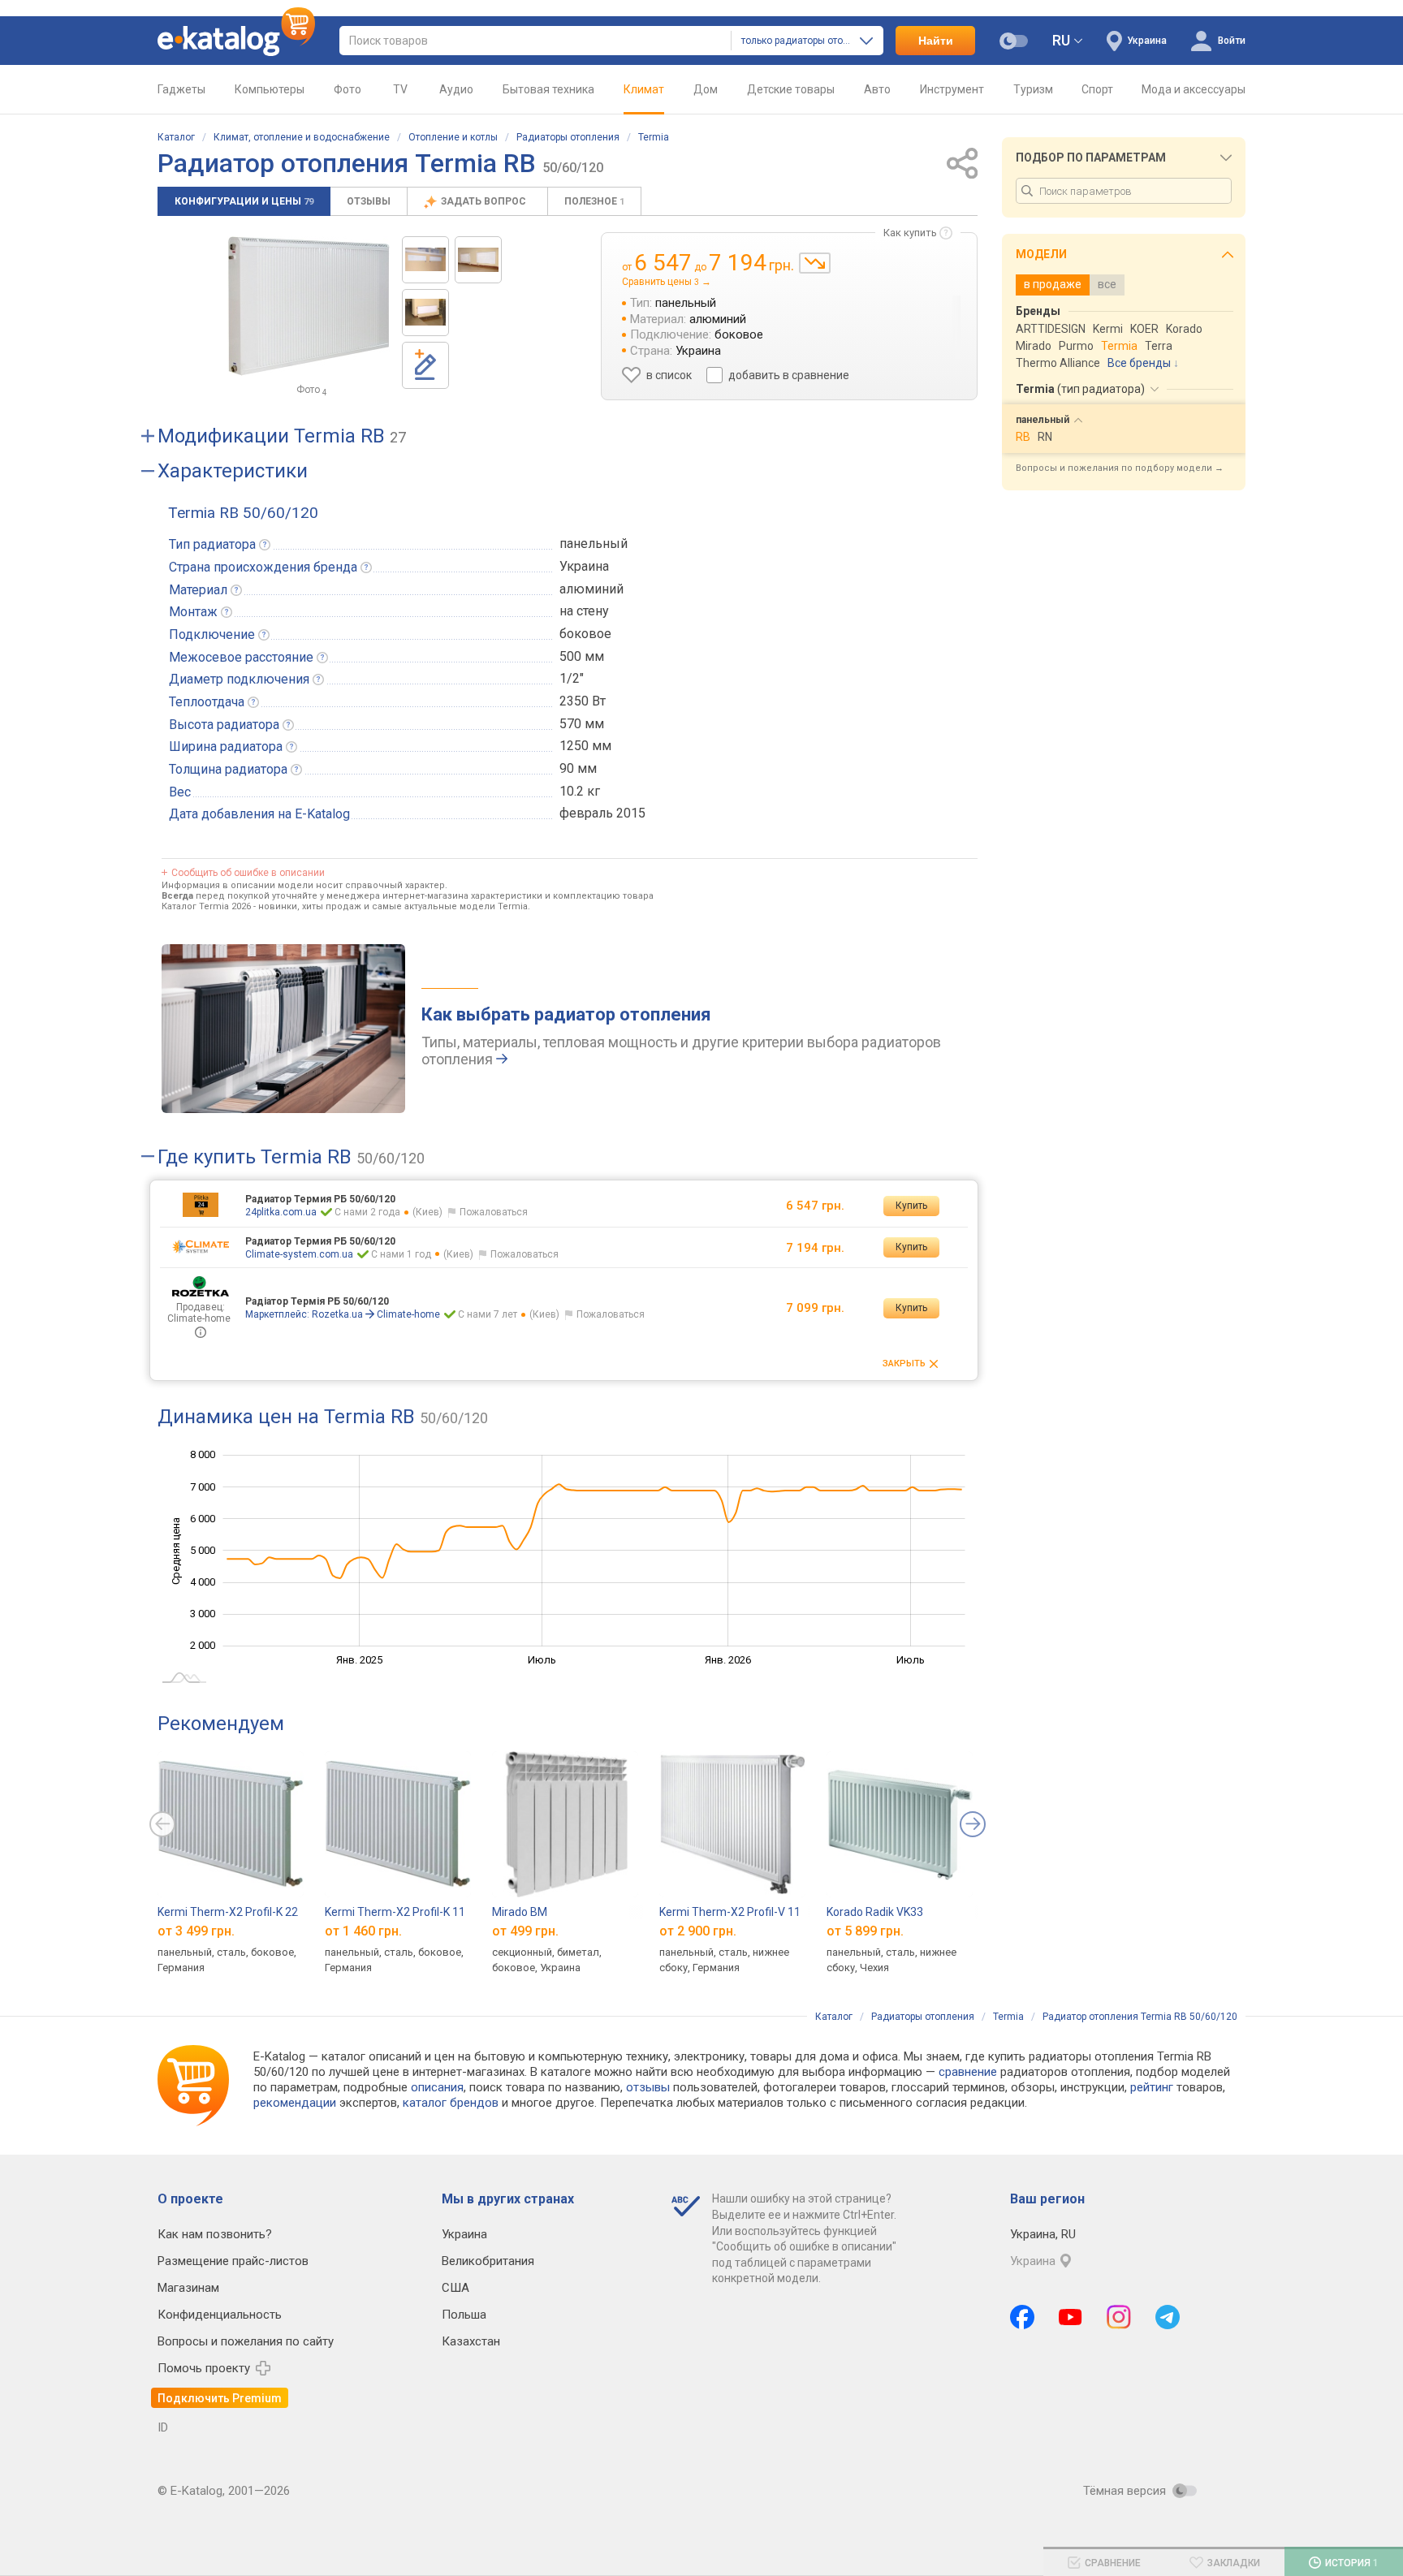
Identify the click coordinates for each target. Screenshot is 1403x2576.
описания (437, 2087)
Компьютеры (270, 89)
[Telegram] (1168, 2317)
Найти (936, 41)
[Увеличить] (309, 306)
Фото (348, 89)
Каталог (176, 137)
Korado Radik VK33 (875, 1912)
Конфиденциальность (220, 2315)
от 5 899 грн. (865, 1930)
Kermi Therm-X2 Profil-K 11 (395, 1912)
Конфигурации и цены (244, 201)
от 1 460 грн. (363, 1930)
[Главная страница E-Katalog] (236, 41)
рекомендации (295, 2103)
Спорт (1097, 89)
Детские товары (791, 89)
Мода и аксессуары (1194, 89)
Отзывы (369, 201)
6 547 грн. (815, 1206)
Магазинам (188, 2288)
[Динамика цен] (815, 263)
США (455, 2288)
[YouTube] (1071, 2317)
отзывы (648, 2087)
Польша (464, 2315)
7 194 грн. (815, 1248)
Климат (644, 89)
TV (400, 89)
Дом (706, 89)
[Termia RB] (425, 260)
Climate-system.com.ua (299, 1254)
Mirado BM (520, 1912)
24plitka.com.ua (281, 1212)
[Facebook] (1022, 2317)
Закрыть (904, 1364)
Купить (911, 1206)
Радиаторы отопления (568, 137)
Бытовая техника (548, 89)
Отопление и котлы (453, 137)
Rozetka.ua (337, 1314)
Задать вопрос (485, 201)
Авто (877, 89)
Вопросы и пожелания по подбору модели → (1120, 468)
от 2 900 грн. (698, 1930)
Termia (654, 137)
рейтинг (1152, 2087)
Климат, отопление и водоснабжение (302, 137)
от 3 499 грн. (196, 1930)
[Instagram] (1119, 2317)
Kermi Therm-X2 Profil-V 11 (730, 1912)
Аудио (456, 89)
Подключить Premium (220, 2398)
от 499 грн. (525, 1930)
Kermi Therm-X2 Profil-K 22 (228, 1912)
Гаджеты (181, 89)
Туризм (1033, 89)
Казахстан (471, 2341)
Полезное (594, 201)
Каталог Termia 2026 (206, 906)
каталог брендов (451, 2103)
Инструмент (952, 89)
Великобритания (488, 2261)
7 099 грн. (815, 1308)
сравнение (968, 2072)
